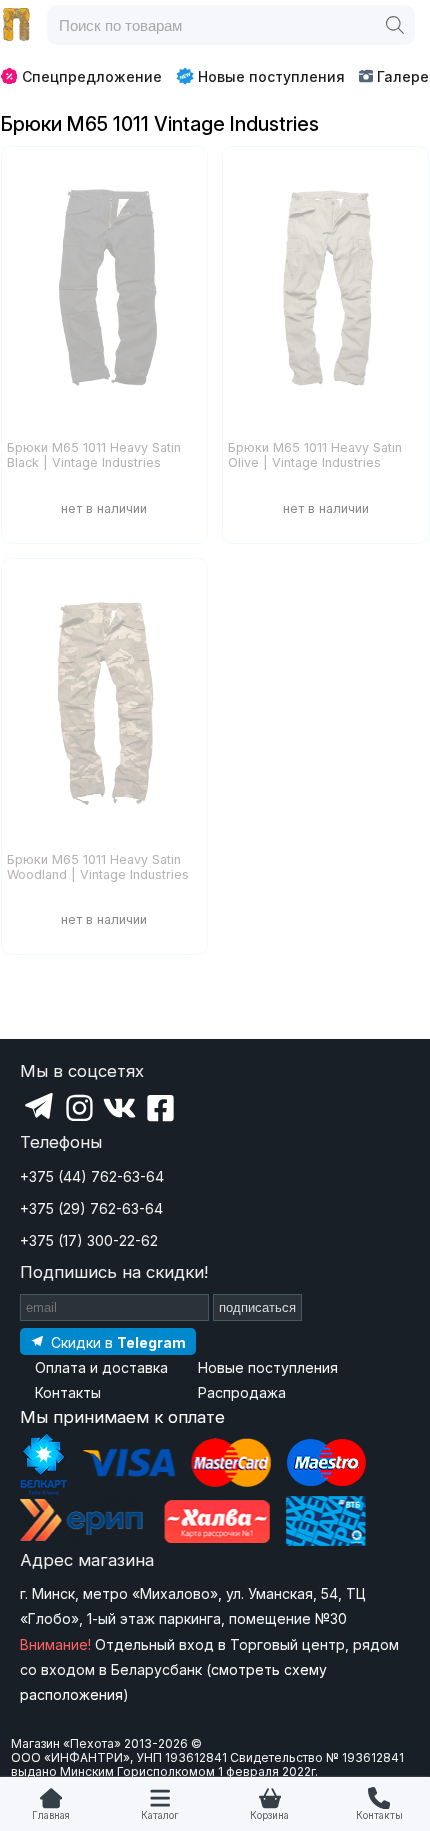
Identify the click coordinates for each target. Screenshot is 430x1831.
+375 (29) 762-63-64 (91, 1208)
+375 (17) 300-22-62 (89, 1240)
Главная (51, 1815)
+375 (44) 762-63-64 (92, 1176)
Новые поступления (271, 76)
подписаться (257, 1307)
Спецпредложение (92, 76)
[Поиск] (395, 25)
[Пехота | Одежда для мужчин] (17, 25)
